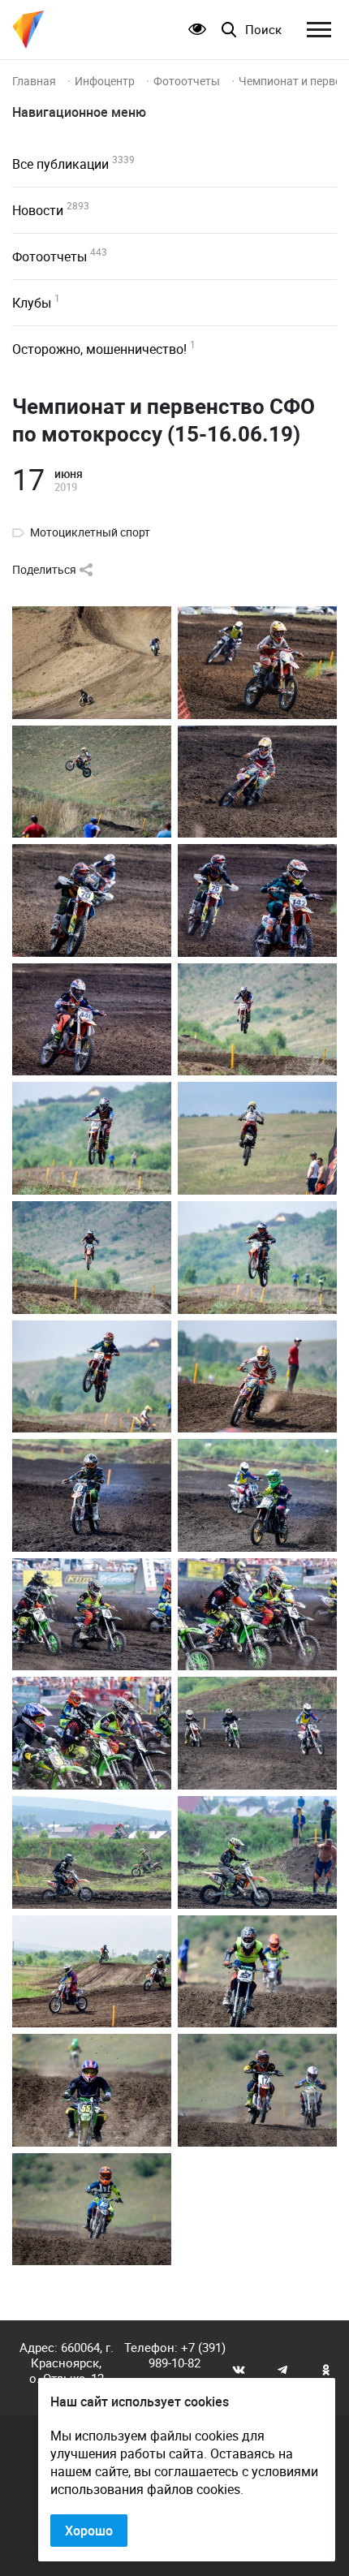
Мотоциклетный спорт (90, 532)
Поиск (263, 30)
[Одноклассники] (326, 2369)
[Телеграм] (282, 2369)
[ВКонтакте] (239, 2369)
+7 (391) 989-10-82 (187, 2355)
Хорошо (89, 2531)
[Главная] (28, 30)
